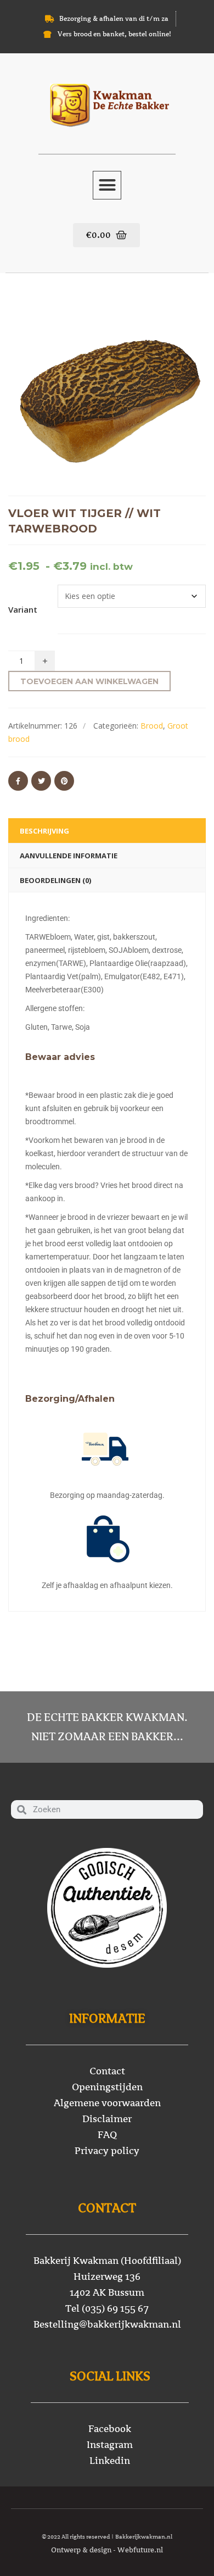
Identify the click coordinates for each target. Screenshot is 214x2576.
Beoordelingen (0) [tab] (55, 880)
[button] (107, 185)
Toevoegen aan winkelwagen (89, 681)
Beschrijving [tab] (44, 831)
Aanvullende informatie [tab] (69, 856)
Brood (152, 726)
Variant (23, 609)
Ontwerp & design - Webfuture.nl (107, 2550)
